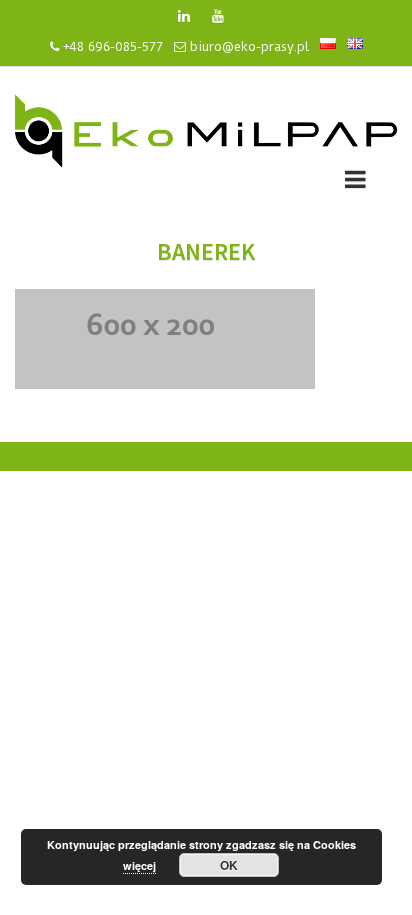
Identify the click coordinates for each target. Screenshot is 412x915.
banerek (206, 251)
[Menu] (355, 182)
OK (229, 865)
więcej (139, 865)
